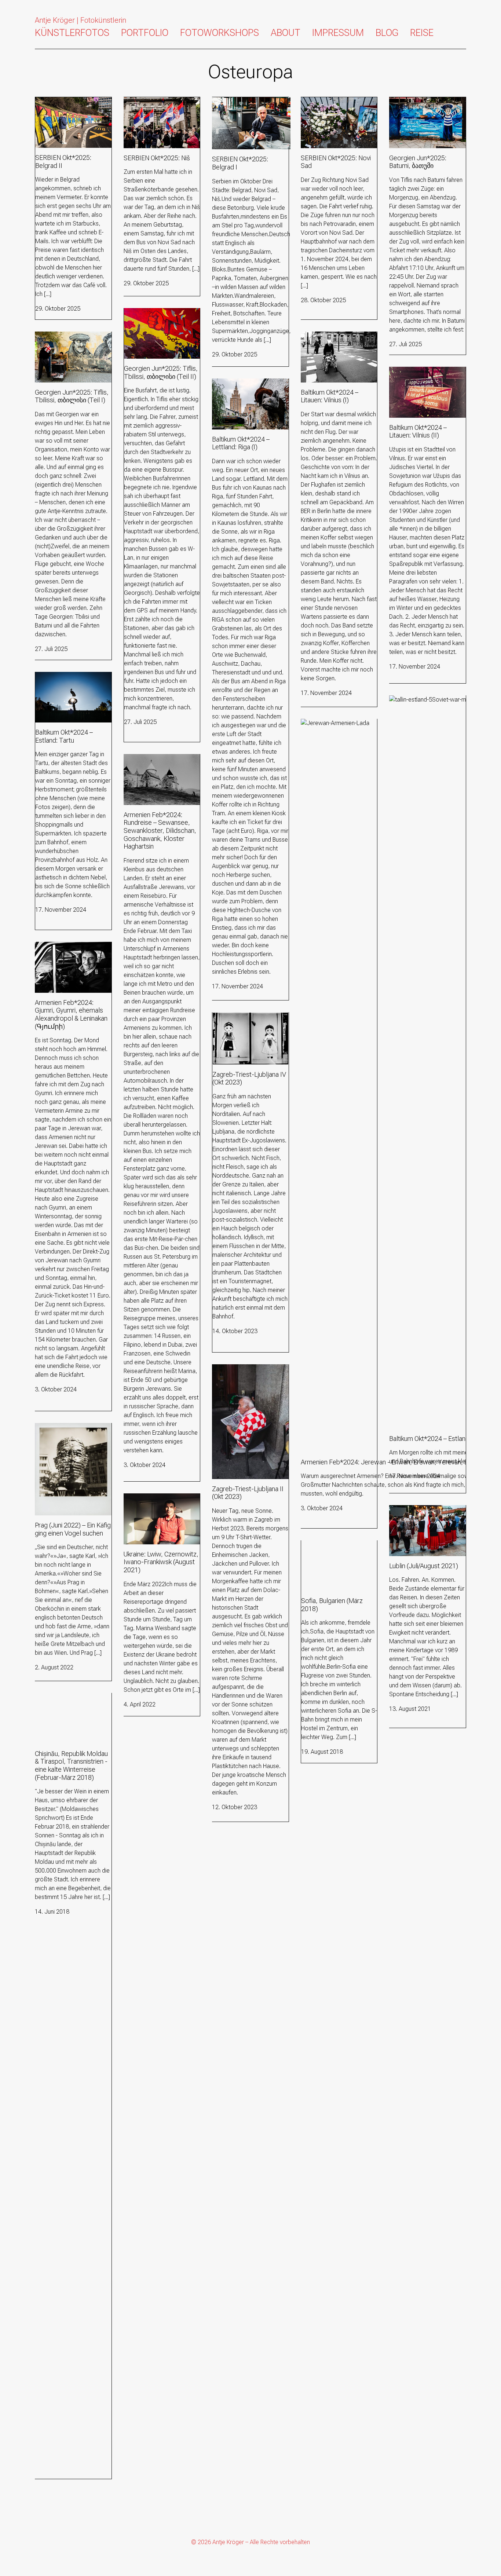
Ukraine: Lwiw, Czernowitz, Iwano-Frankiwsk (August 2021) (157, 1506)
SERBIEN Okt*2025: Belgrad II (72, 101)
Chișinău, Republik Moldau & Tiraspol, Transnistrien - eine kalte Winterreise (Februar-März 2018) (70, 1710)
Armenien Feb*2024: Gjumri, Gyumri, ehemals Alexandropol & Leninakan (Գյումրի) (70, 959)
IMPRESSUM (338, 33)
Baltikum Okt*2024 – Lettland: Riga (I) (250, 387)
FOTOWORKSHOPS (220, 33)
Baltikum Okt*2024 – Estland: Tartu (72, 680)
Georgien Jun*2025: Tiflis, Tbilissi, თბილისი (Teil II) (157, 317)
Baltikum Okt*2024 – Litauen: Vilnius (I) (337, 340)
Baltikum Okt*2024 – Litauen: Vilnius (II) (426, 375)
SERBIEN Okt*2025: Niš (153, 101)
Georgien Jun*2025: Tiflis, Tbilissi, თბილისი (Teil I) (68, 340)
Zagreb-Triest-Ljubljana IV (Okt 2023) (245, 1021)
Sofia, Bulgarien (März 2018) (337, 1545)
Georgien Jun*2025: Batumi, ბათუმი (425, 106)
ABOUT (286, 33)
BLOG (387, 33)
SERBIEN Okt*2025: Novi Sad (338, 101)
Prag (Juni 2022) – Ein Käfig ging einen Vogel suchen (69, 1432)
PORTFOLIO (145, 33)
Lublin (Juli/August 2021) (420, 1509)
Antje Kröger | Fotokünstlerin (81, 20)
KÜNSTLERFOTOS (72, 33)
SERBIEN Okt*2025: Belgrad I (248, 101)
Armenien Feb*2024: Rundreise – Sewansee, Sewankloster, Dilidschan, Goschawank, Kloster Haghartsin (156, 776)
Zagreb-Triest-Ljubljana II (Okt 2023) (249, 1373)
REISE (422, 33)
